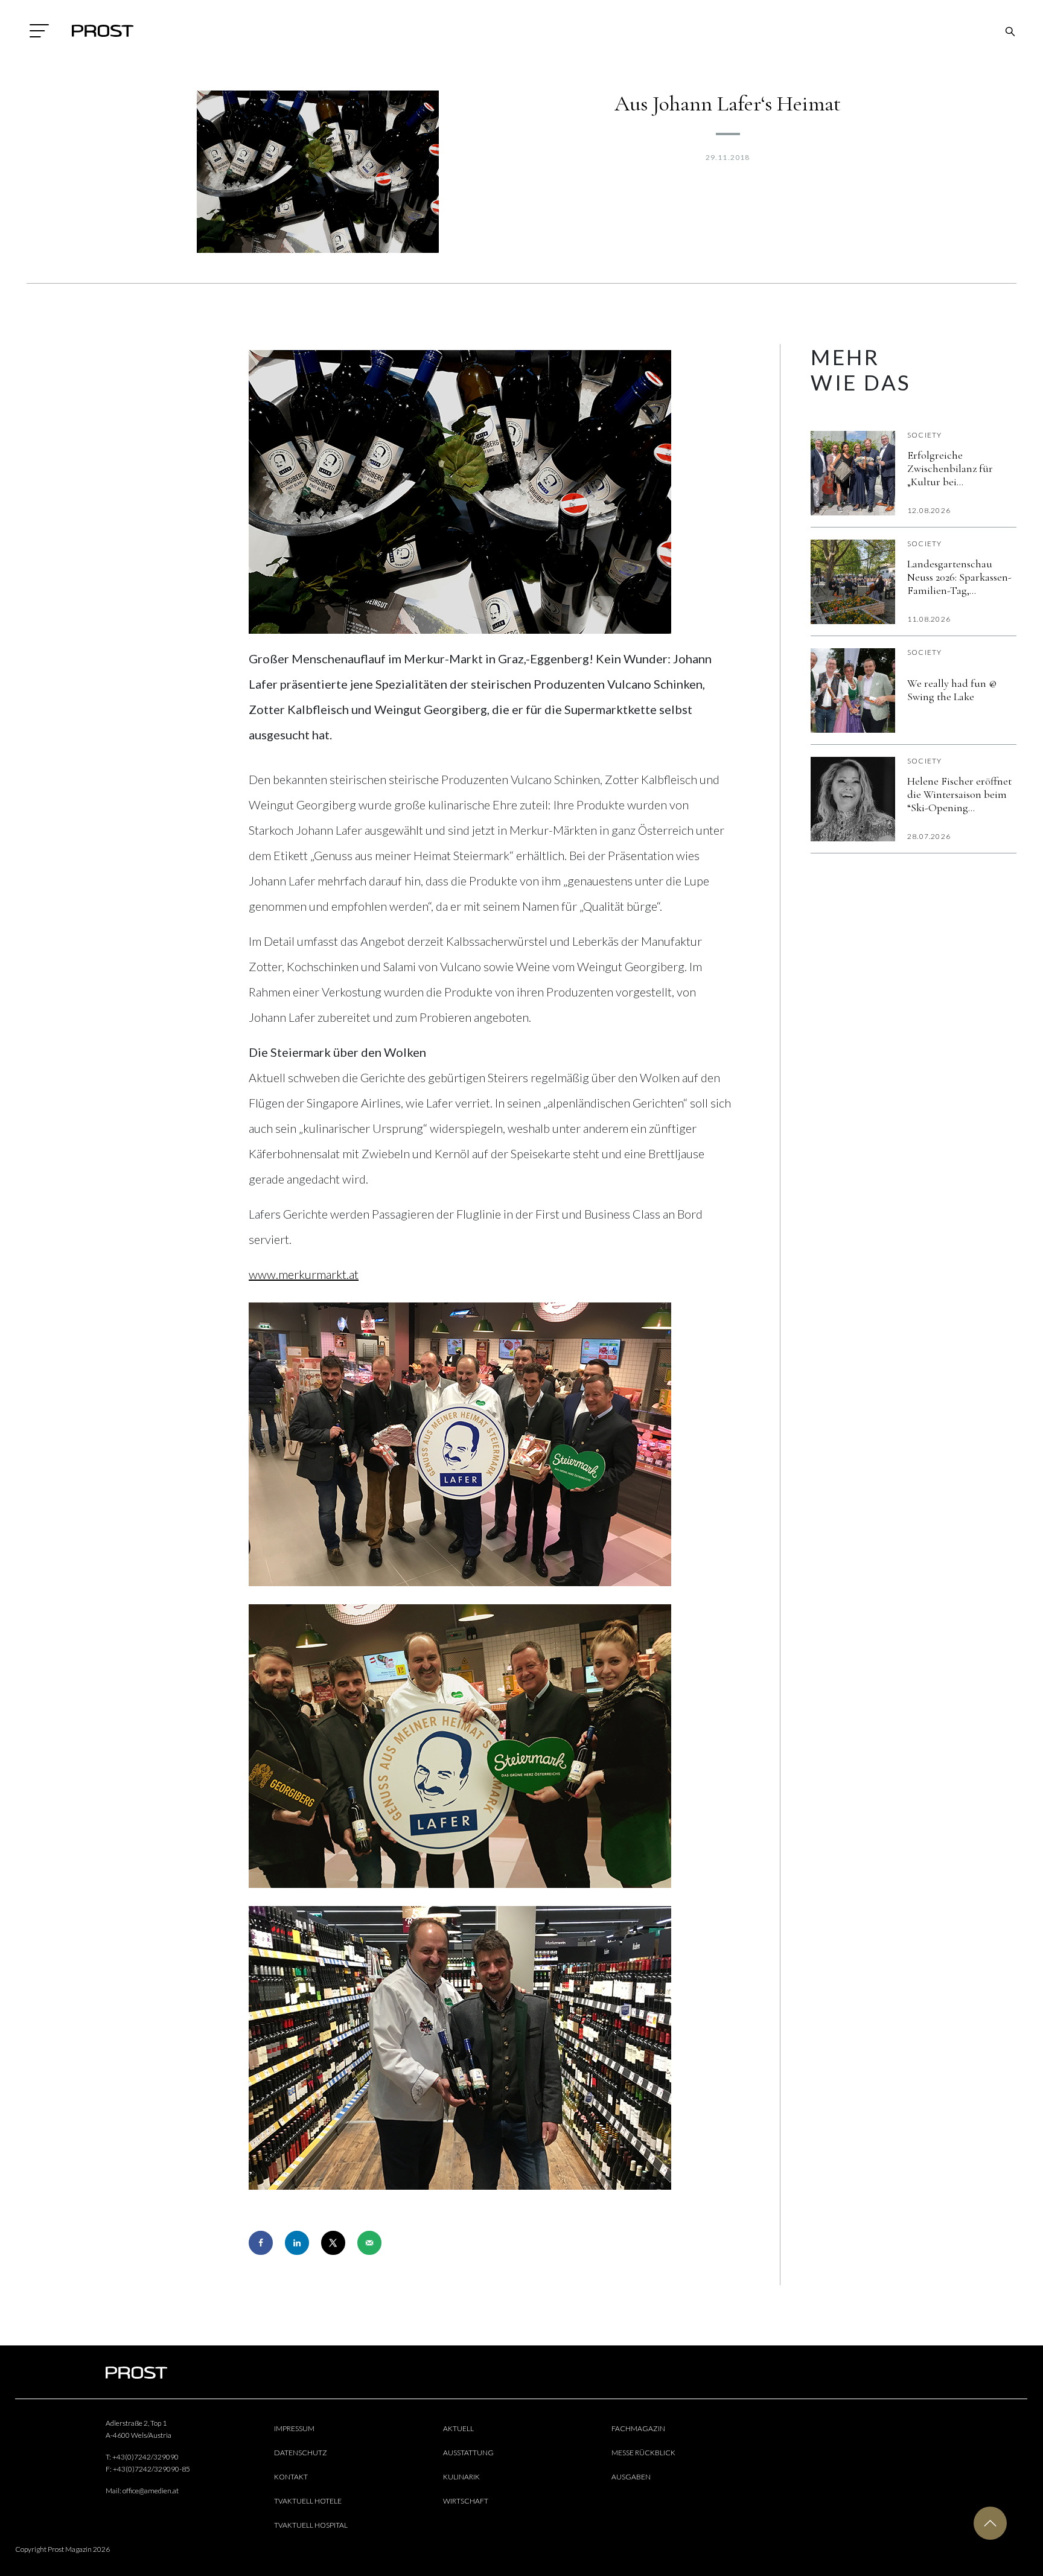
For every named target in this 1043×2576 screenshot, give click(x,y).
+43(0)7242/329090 (145, 2457)
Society (924, 435)
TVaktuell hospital (311, 2525)
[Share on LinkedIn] (297, 2243)
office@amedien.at (151, 2491)
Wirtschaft (466, 2501)
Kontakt (291, 2477)
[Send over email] (369, 2243)
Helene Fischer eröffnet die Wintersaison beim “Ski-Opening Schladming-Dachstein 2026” (959, 794)
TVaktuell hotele (308, 2501)
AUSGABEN (631, 2477)
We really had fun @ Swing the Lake (952, 690)
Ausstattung (468, 2453)
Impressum (294, 2428)
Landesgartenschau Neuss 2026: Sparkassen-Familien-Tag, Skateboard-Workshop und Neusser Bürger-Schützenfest (959, 577)
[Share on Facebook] (261, 2243)
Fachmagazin (638, 2428)
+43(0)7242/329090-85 (152, 2469)
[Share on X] (333, 2243)
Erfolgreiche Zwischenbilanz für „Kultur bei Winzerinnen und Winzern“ (950, 468)
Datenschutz (301, 2453)
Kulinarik (461, 2477)
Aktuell (458, 2428)
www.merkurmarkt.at (304, 1274)
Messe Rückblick (643, 2453)
